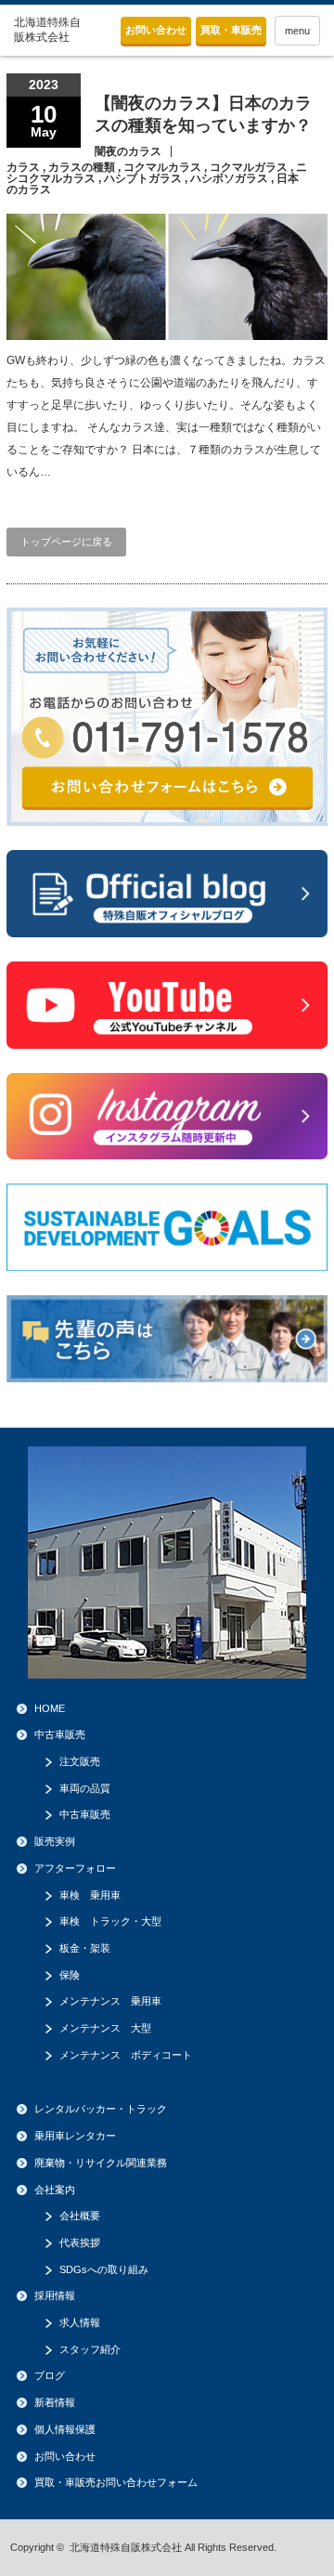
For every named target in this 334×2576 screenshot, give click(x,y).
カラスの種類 (82, 167)
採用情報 (55, 2295)
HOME (50, 1708)
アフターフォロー (75, 1868)
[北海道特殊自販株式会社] (48, 30)
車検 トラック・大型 (110, 1921)
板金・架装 (85, 1948)
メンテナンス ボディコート (126, 2055)
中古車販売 (60, 1734)
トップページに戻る (66, 542)
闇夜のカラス (128, 151)
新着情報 (55, 2402)
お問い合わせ (156, 30)
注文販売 (80, 1761)
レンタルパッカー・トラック (101, 2109)
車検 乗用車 (90, 1895)
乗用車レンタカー (75, 2136)
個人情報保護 (65, 2429)
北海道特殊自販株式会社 (126, 2547)
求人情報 (80, 2322)
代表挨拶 (80, 2243)
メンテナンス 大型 (105, 2028)
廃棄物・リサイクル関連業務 (101, 2163)
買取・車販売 (231, 30)
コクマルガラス (249, 167)
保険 (70, 1975)
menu (297, 31)
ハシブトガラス (143, 178)
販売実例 (55, 1841)
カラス (23, 167)
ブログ (50, 2375)
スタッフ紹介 (90, 2349)
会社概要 (80, 2216)
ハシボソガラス (229, 178)
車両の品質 (85, 1788)
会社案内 (55, 2190)
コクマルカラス (162, 167)
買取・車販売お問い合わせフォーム (116, 2482)
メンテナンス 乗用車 (110, 2001)
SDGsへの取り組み (104, 2269)
